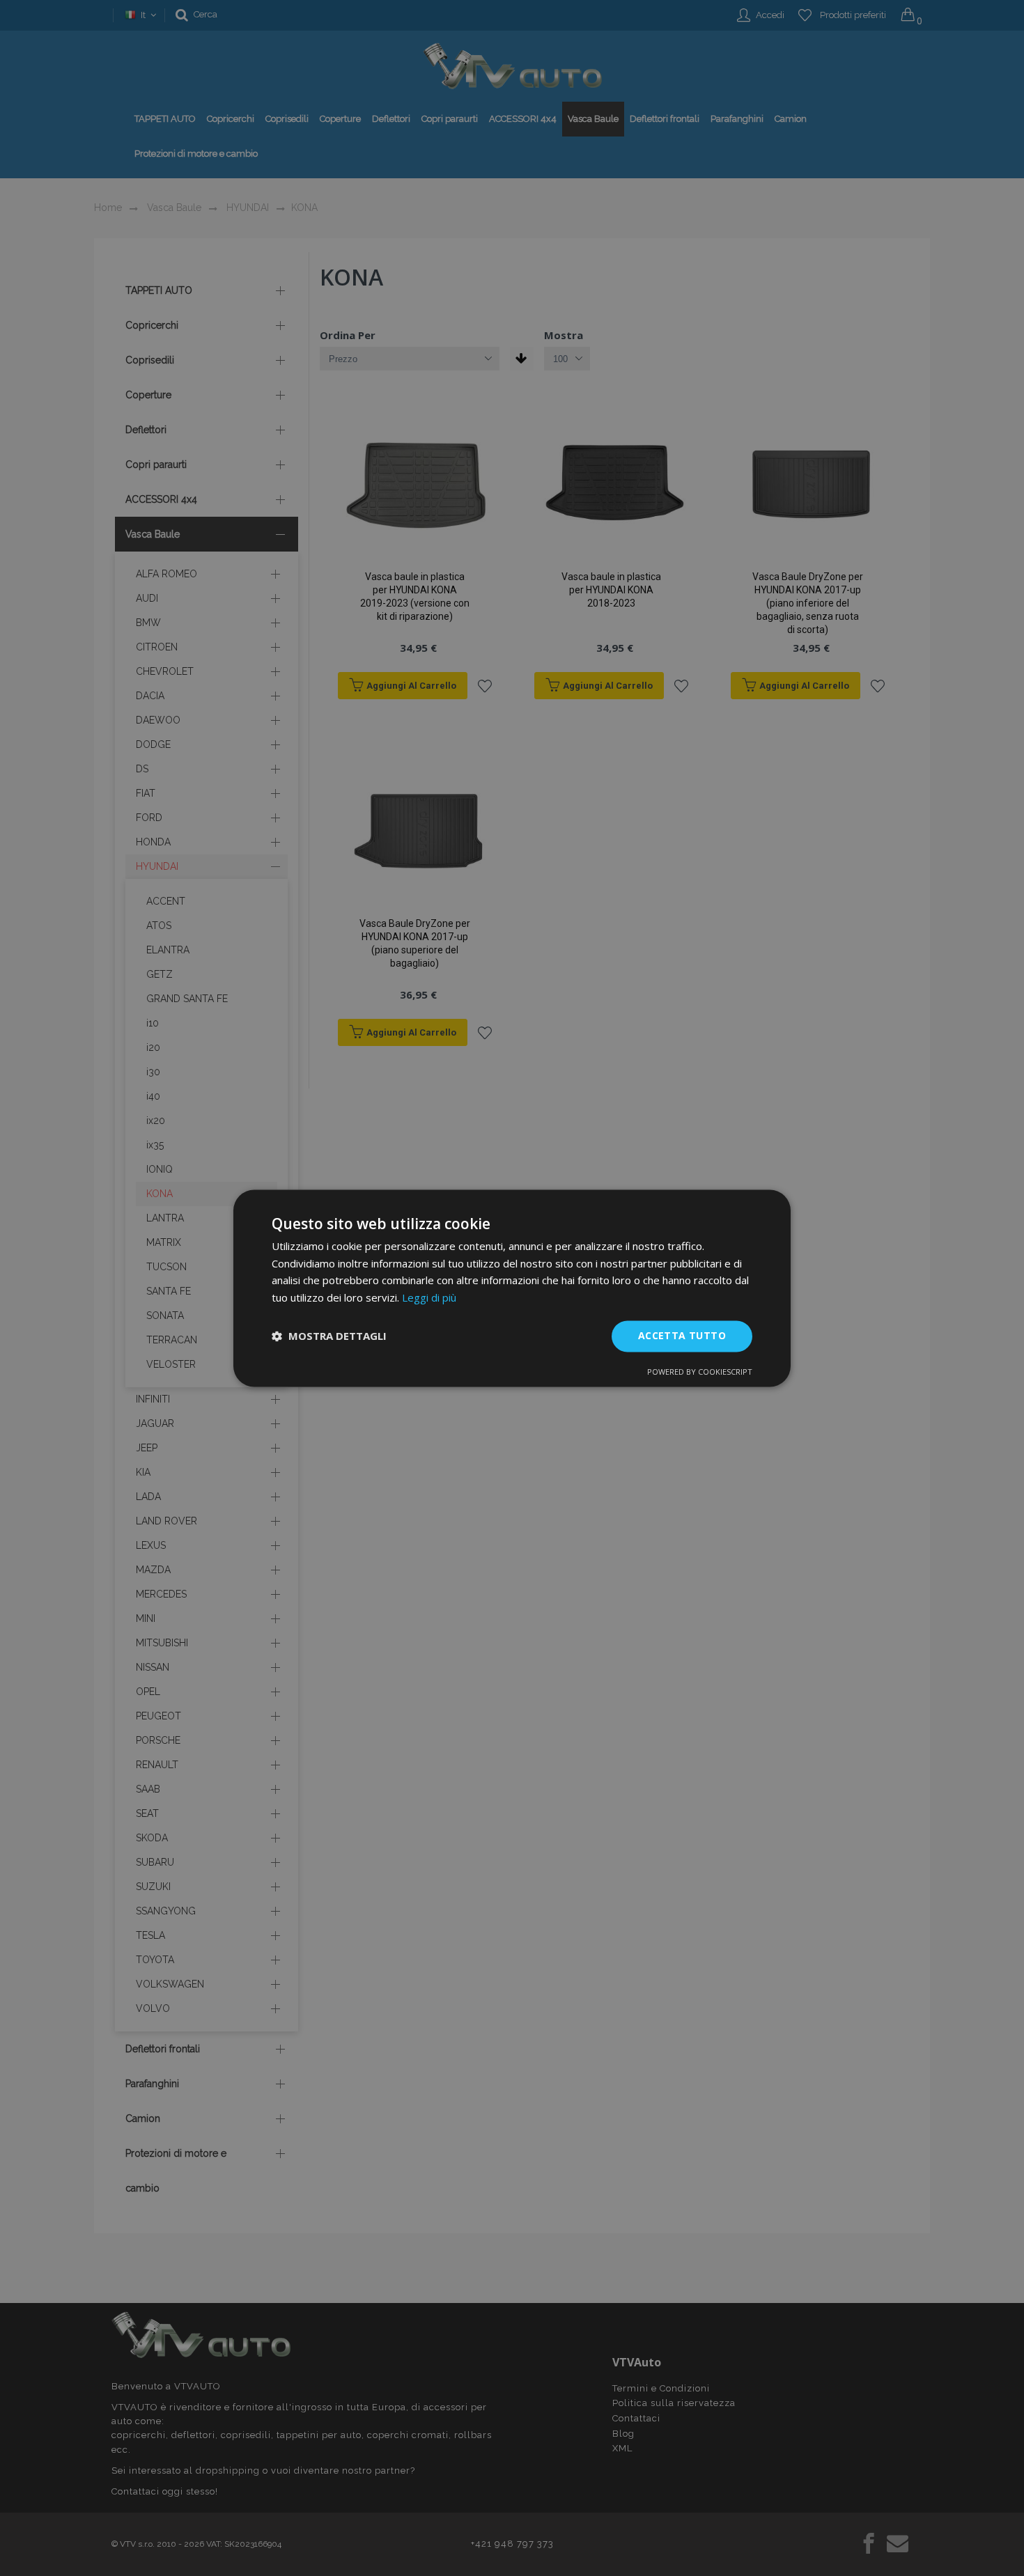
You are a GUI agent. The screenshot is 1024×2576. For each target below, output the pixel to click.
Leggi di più (429, 1298)
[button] (329, 1336)
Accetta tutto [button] (682, 1335)
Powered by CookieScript (700, 1372)
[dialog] (512, 1288)
